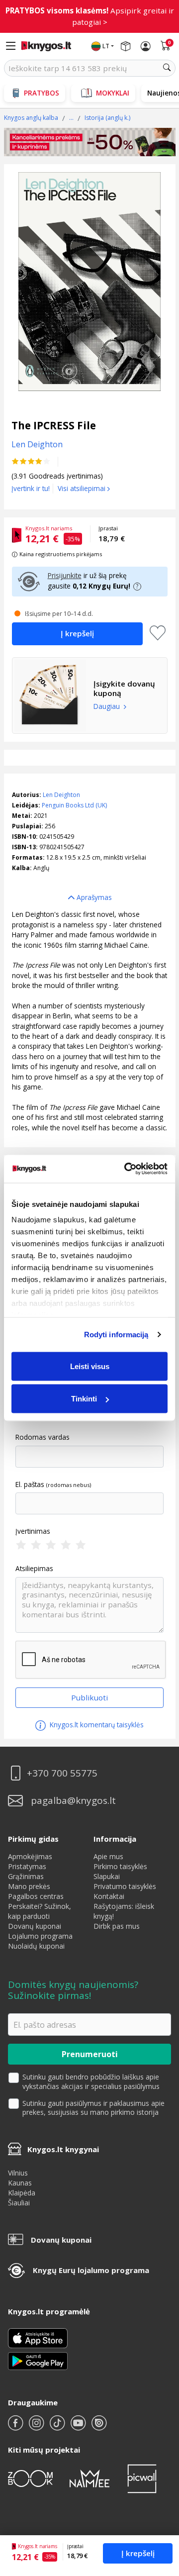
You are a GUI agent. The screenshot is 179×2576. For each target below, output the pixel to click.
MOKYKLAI (113, 93)
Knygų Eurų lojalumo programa (91, 2270)
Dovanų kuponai (35, 1926)
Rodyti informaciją (116, 1335)
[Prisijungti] (146, 46)
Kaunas (20, 2183)
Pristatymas (27, 1866)
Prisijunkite (65, 575)
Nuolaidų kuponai (36, 1946)
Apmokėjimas (30, 1856)
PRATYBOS (42, 93)
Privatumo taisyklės (125, 1886)
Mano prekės (29, 1886)
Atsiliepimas (34, 1569)
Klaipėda (22, 2193)
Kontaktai (109, 1896)
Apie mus (108, 1856)
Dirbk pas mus (117, 1926)
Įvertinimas (33, 1531)
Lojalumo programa (40, 1936)
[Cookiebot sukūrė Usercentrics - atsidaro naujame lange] (126, 1169)
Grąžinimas (26, 1876)
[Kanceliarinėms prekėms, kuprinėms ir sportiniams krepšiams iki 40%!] (90, 142)
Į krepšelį (138, 2553)
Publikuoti (89, 1697)
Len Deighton (61, 795)
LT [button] (106, 46)
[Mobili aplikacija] (38, 2360)
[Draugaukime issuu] (99, 2427)
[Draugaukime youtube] (79, 2427)
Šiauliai (19, 2203)
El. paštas (30, 1485)
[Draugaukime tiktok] (58, 2427)
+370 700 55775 (62, 1773)
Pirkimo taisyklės (120, 1866)
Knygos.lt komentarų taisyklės (96, 1725)
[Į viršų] (159, 2506)
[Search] (167, 68)
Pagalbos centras (36, 1896)
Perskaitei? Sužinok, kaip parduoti (40, 1911)
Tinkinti (84, 1399)
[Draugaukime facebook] (16, 2427)
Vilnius (18, 2173)
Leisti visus (90, 1366)
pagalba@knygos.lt (73, 1801)
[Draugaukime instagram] (37, 2427)
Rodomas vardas (43, 1437)
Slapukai (107, 1876)
